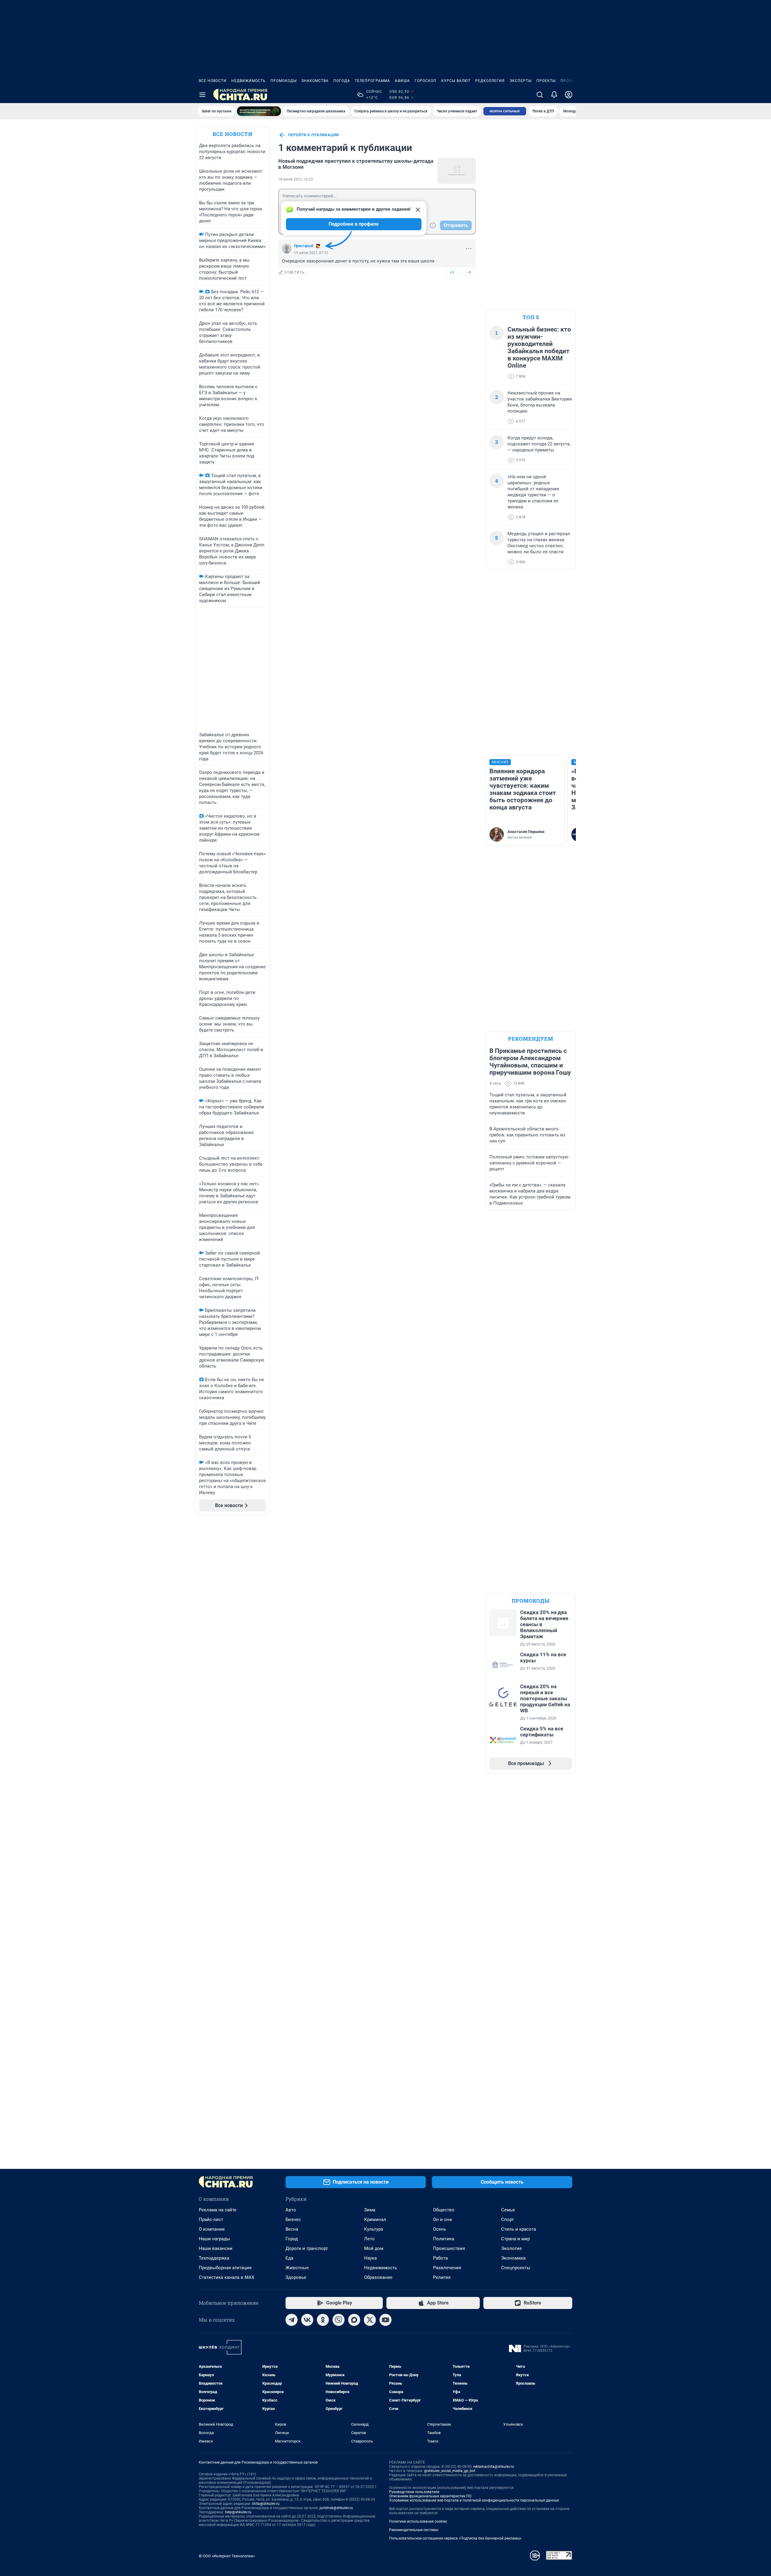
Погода (342, 81)
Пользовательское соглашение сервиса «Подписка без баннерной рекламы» (455, 2538)
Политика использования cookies (418, 2521)
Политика (444, 2239)
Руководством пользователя (414, 2492)
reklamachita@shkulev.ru (494, 2467)
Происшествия (449, 2248)
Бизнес (293, 2219)
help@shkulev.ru (238, 2512)
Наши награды (214, 2239)
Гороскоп (426, 81)
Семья (508, 2210)
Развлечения (447, 2268)
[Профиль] (569, 95)
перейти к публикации (314, 135)
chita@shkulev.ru (266, 2504)
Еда (289, 2258)
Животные (297, 2268)
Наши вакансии (216, 2248)
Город (292, 2239)
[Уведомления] (554, 95)
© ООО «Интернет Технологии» (227, 2556)
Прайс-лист (211, 2219)
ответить (295, 272)
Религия (442, 2277)
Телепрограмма (372, 81)
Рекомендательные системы (414, 2530)
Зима (370, 2210)
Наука (370, 2258)
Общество (444, 2210)
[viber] (339, 2320)
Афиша (402, 81)
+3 (452, 272)
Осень (440, 2229)
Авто (291, 2210)
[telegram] (292, 2320)
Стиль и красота (519, 2229)
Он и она (442, 2219)
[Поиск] (540, 95)
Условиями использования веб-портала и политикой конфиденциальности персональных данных (474, 2500)
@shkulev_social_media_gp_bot (450, 2471)
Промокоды (284, 81)
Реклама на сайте (218, 2210)
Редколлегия (490, 81)
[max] (354, 2320)
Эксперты (521, 81)
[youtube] (385, 2320)
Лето (369, 2239)
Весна (292, 2229)
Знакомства (315, 81)
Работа (440, 2258)
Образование (378, 2277)
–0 (469, 272)
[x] (370, 2320)
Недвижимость (248, 81)
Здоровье (296, 2277)
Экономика (513, 2258)
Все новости (213, 81)
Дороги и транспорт (307, 2248)
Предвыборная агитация (225, 2268)
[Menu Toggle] (202, 95)
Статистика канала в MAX (226, 2277)
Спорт (507, 2219)
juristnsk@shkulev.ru (336, 2508)
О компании (212, 2229)
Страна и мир (515, 2239)
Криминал (375, 2219)
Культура (374, 2229)
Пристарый (304, 246)
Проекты (546, 81)
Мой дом (374, 2248)
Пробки (569, 81)
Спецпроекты (516, 2268)
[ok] (323, 2320)
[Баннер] (259, 111)
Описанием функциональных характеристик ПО (430, 2496)
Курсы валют (456, 81)
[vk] (307, 2320)
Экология (511, 2248)
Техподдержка (214, 2258)
